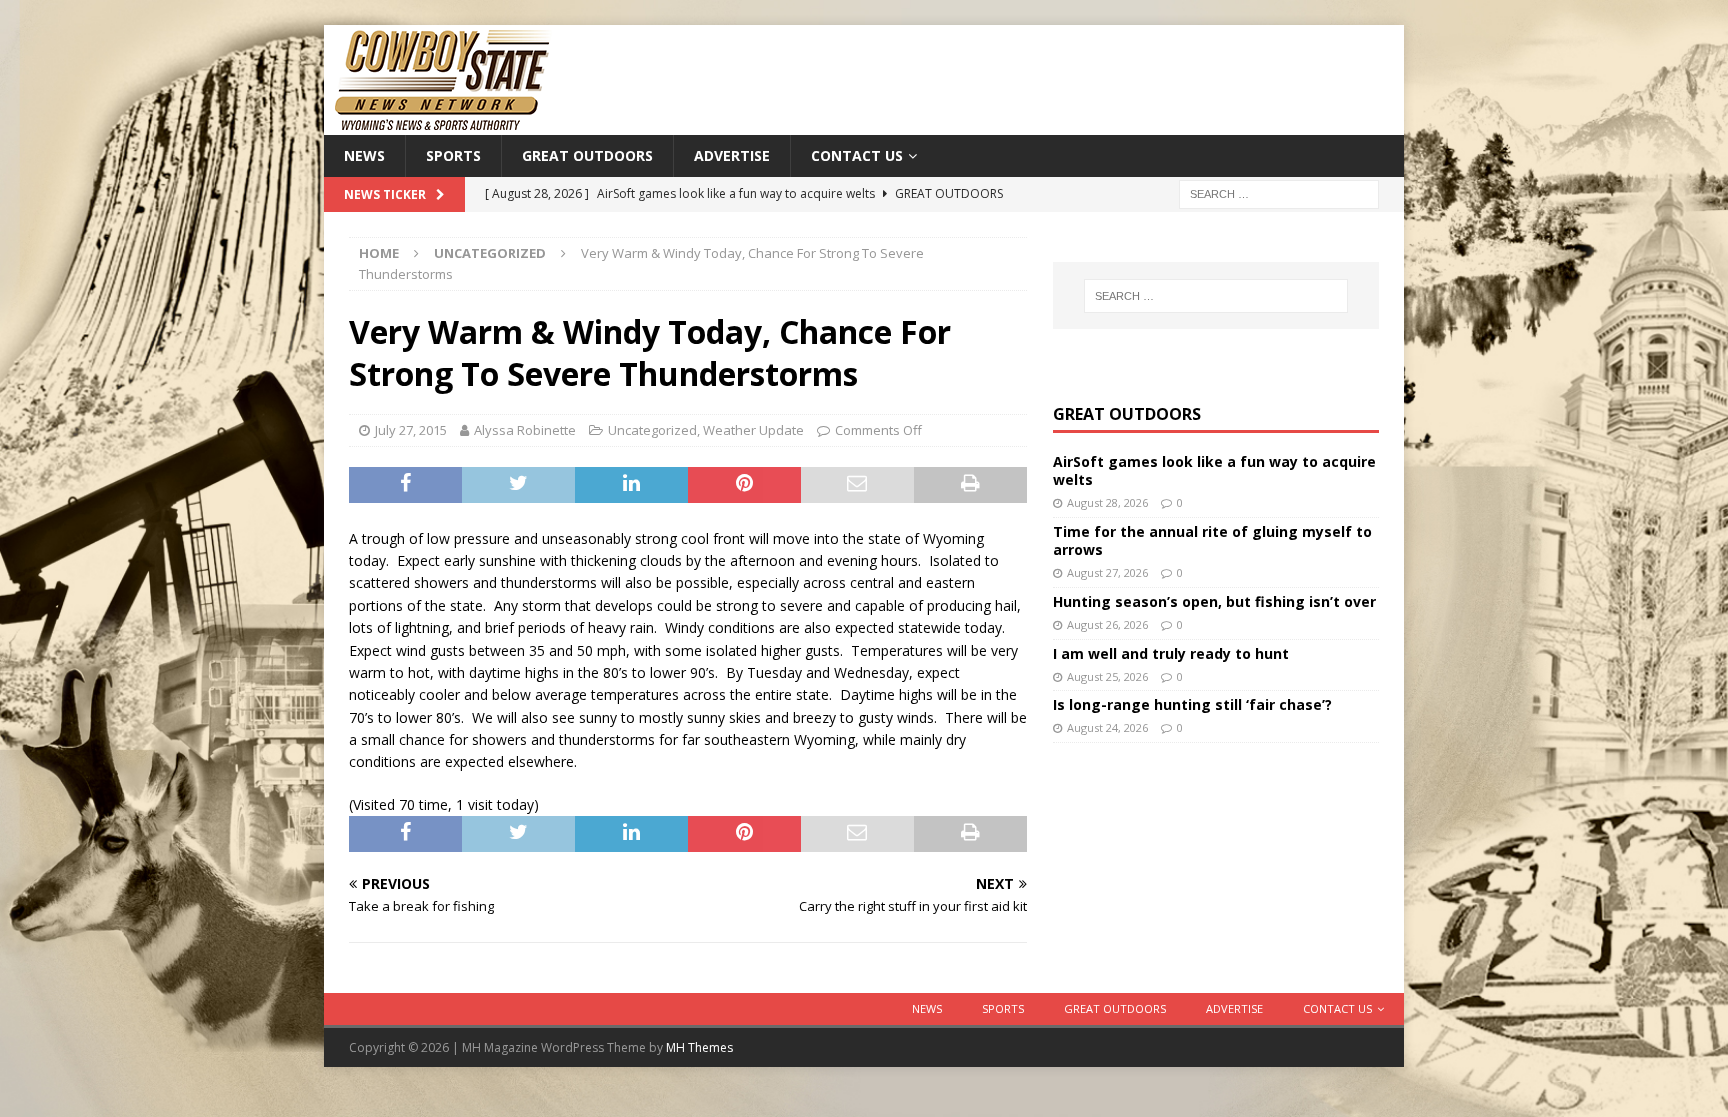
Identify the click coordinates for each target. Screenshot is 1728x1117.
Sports (453, 155)
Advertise (732, 155)
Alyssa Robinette (525, 430)
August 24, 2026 (1107, 727)
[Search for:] (1279, 193)
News (364, 155)
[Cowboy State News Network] (444, 123)
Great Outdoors (587, 155)
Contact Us (857, 155)
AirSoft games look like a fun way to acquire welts (1214, 470)
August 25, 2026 (1107, 676)
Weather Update (753, 430)
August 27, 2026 (1107, 572)
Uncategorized (652, 430)
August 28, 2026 (1107, 502)
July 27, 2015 (411, 430)
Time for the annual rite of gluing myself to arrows (1212, 540)
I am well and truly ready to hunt (1171, 653)
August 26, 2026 (1107, 624)
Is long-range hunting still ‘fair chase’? (1192, 704)
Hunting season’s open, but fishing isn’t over (1214, 601)
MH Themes (699, 1047)
